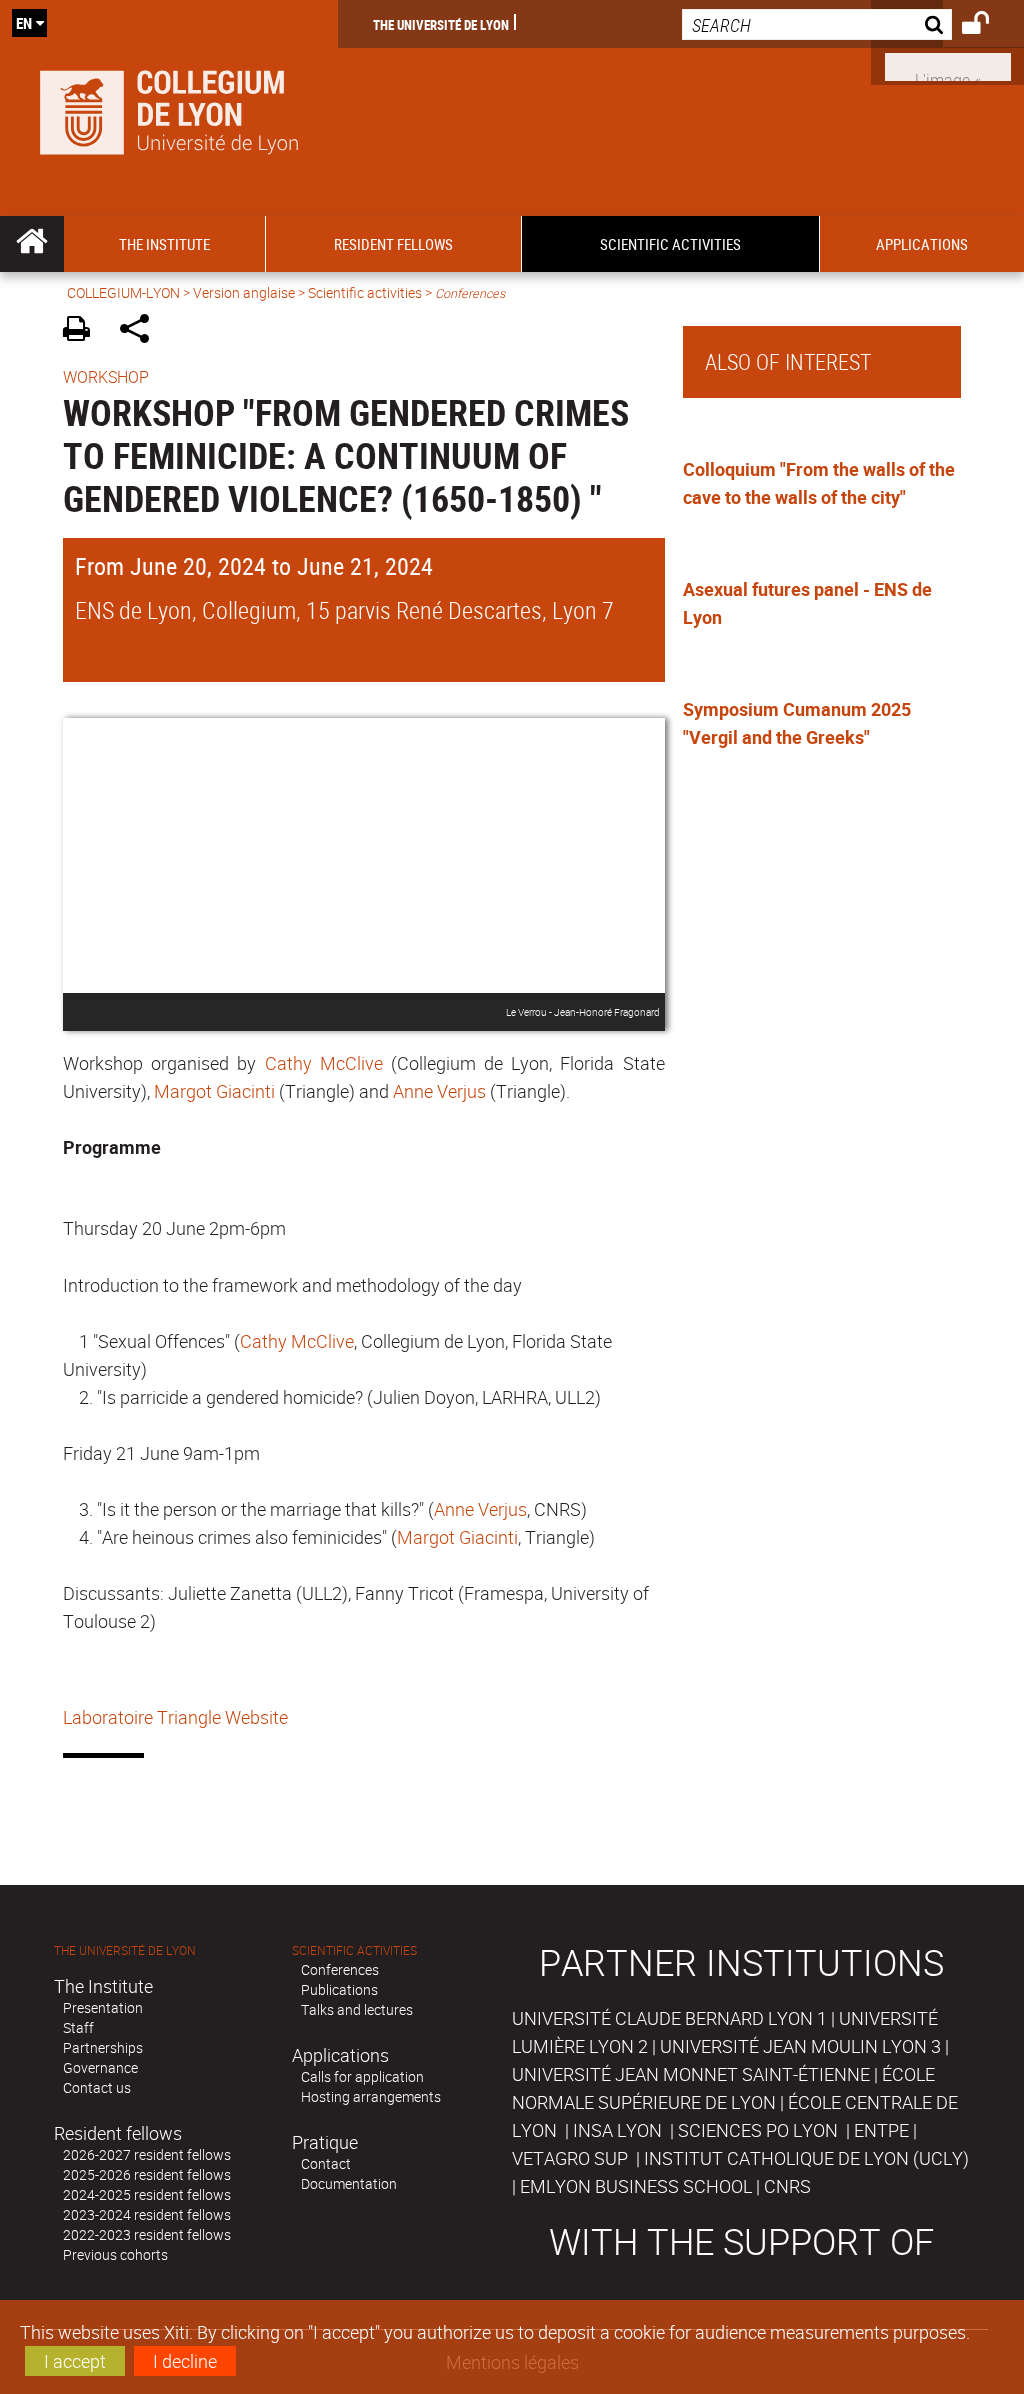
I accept (75, 2361)
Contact (326, 2163)
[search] (817, 24)
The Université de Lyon (441, 24)
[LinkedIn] (948, 65)
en (24, 23)
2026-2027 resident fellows (147, 2154)
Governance (100, 2067)
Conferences (340, 1969)
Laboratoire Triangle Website (175, 1717)
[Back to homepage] (169, 108)
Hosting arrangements (371, 2096)
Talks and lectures (357, 2009)
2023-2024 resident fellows (147, 2214)
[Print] (83, 331)
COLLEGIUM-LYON (123, 292)
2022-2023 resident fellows (147, 2234)
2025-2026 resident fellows (147, 2174)
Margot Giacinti (214, 1091)
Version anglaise (244, 292)
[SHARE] (141, 331)
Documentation (349, 2183)
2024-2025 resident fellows (147, 2194)
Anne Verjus (439, 1091)
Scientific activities (365, 292)
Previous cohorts (115, 2254)
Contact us (97, 2087)
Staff (78, 2027)
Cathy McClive (324, 1063)
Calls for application (362, 2076)
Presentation (103, 2007)
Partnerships (103, 2047)
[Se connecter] (988, 26)
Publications (339, 1989)
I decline (185, 2361)
